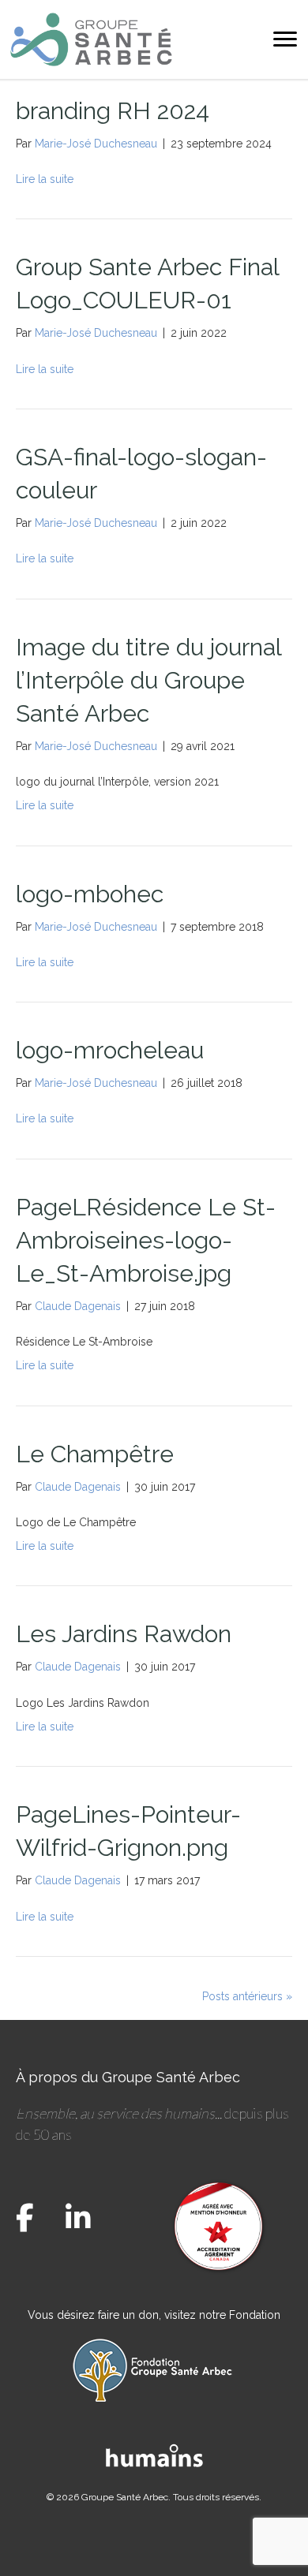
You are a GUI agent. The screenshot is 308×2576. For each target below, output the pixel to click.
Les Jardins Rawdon (124, 1634)
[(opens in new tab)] (154, 2454)
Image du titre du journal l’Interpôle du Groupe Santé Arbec (148, 680)
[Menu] (285, 39)
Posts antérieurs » (247, 1996)
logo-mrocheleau (110, 1050)
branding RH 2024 (113, 111)
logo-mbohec (90, 894)
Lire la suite (45, 179)
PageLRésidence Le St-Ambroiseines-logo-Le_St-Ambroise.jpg (146, 1240)
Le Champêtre (95, 1454)
